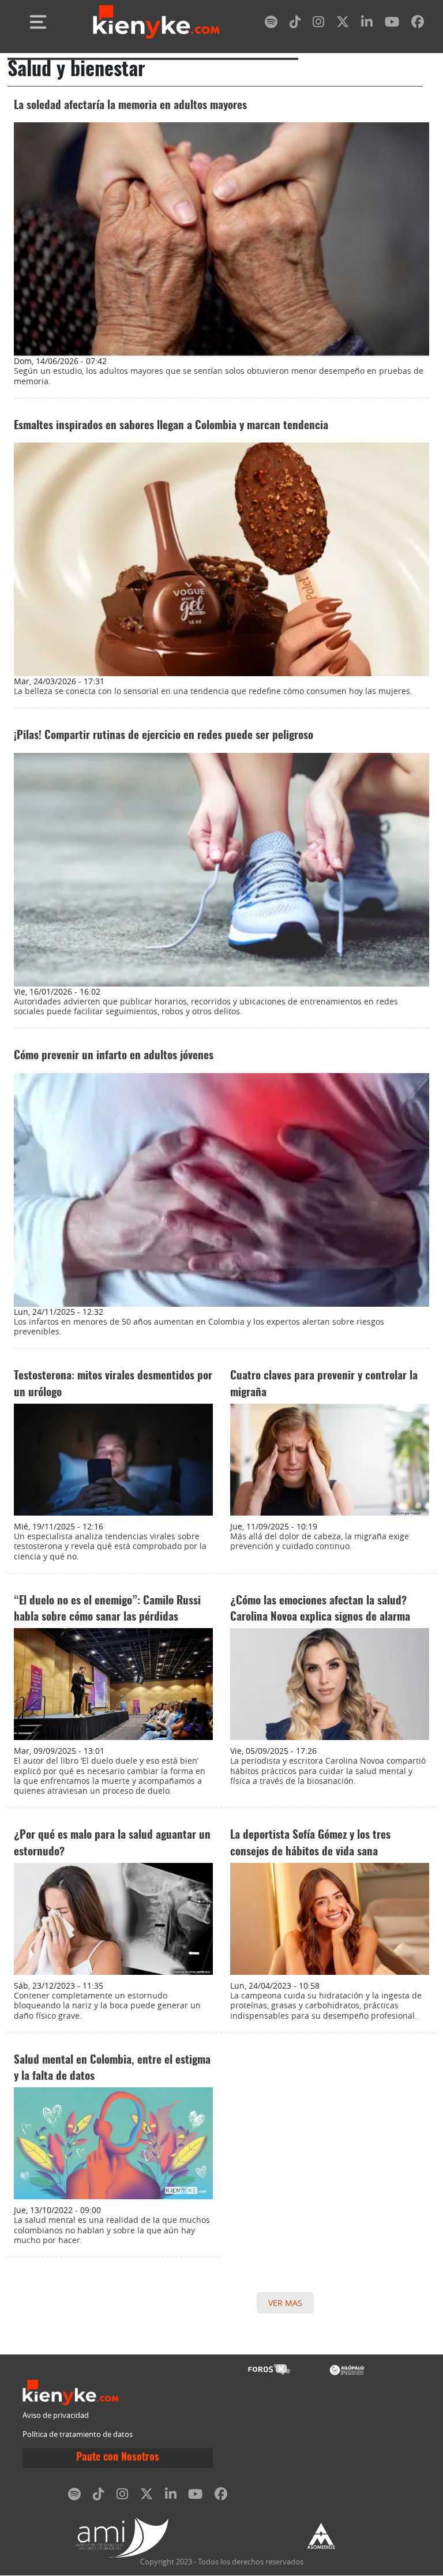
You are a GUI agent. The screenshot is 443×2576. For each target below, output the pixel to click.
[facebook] (418, 24)
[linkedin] (367, 24)
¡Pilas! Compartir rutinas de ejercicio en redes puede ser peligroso (164, 736)
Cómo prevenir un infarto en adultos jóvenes (114, 1056)
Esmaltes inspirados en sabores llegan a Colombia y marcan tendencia (171, 426)
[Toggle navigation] (38, 22)
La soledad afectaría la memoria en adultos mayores (130, 106)
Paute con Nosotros (118, 2458)
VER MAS (285, 2303)
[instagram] (318, 24)
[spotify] (271, 24)
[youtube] (392, 24)
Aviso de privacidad (56, 2415)
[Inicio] (156, 22)
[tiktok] (295, 24)
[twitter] (343, 24)
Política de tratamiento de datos (78, 2434)
